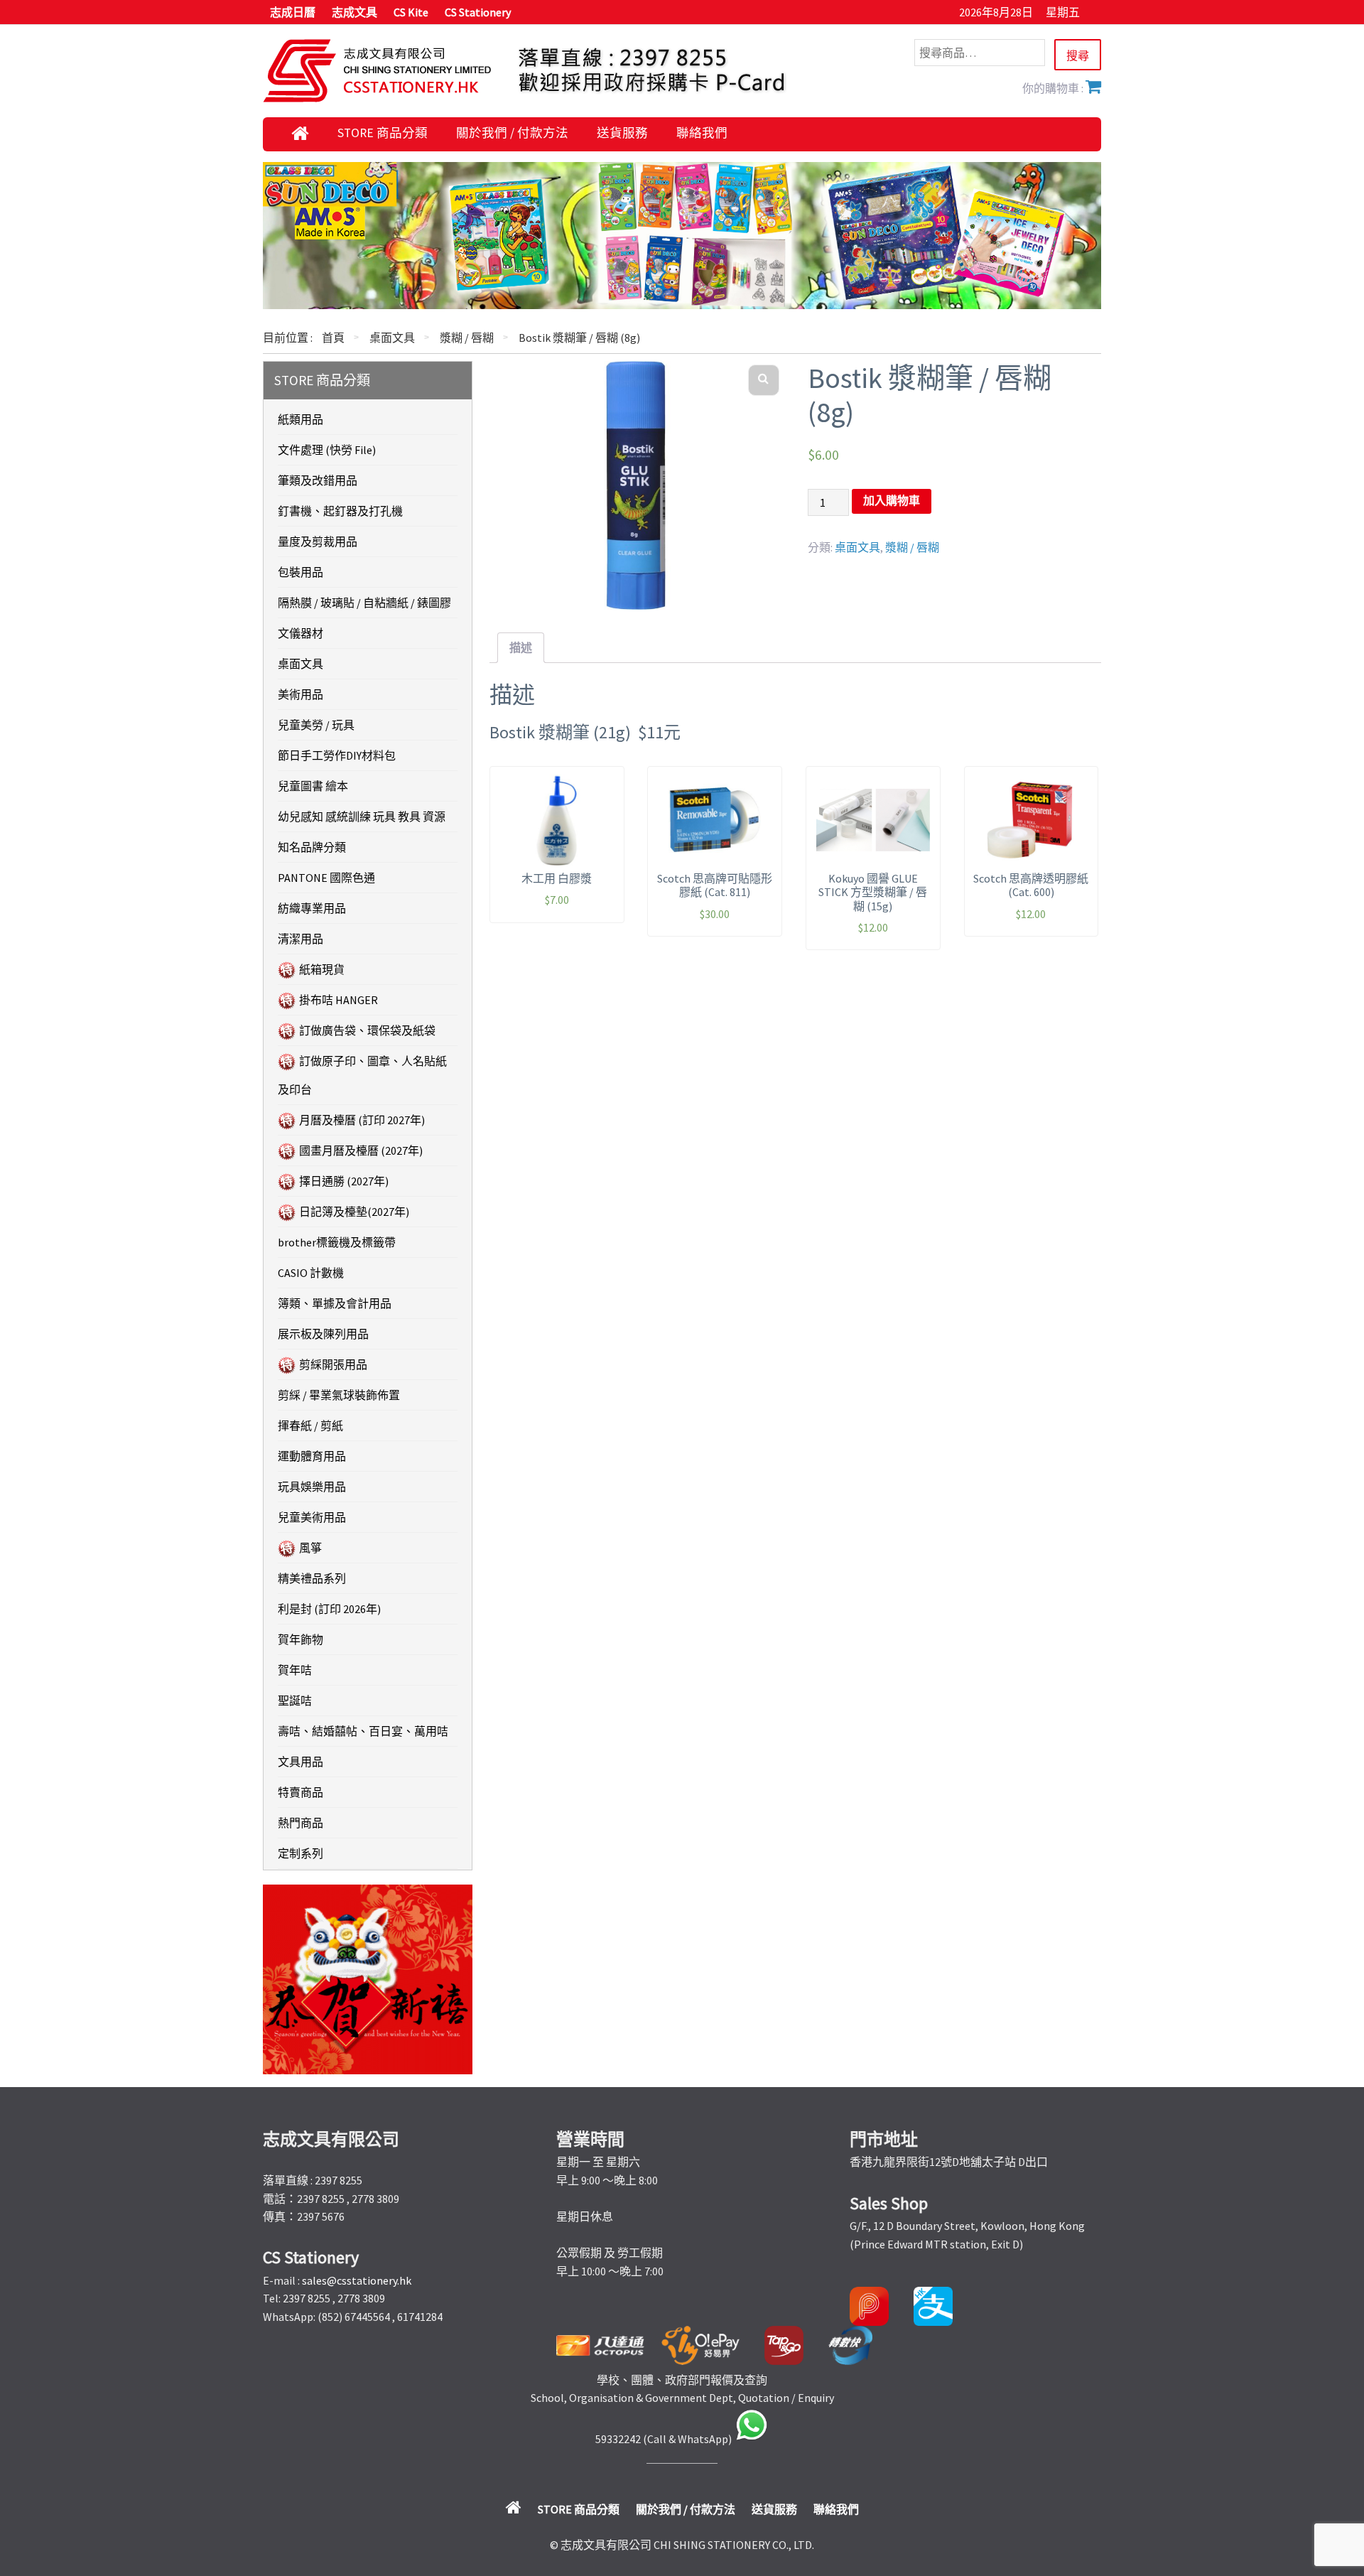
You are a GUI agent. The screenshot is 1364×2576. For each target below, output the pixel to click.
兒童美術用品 (312, 1517)
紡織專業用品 (312, 908)
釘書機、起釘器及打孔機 (340, 511)
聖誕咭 (295, 1701)
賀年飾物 (301, 1639)
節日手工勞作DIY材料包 (337, 755)
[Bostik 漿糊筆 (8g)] (636, 485)
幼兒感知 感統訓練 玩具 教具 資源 (362, 817)
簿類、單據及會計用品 (335, 1303)
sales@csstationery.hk (357, 2280)
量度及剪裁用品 (318, 541)
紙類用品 (301, 419)
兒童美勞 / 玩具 (316, 725)
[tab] (521, 648)
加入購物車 (892, 501)
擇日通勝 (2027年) (344, 1181)
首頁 (333, 338)
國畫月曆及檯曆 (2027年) (361, 1150)
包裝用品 (301, 572)
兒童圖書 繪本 (313, 786)
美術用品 (301, 694)
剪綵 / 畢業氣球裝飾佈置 (339, 1395)
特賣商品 (301, 1792)
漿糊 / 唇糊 (467, 338)
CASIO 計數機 (311, 1273)
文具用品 (301, 1762)
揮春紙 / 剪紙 (310, 1426)
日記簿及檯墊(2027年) (354, 1212)
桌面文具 (392, 338)
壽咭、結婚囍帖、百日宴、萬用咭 (363, 1731)
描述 (521, 647)
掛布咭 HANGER (339, 1000)
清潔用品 (301, 939)
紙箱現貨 (322, 969)
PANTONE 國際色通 (326, 878)
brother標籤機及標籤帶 (337, 1242)
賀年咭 (295, 1670)
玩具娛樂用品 (312, 1487)
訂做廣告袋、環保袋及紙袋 (367, 1030)
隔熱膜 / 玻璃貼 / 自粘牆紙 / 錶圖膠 (364, 603)
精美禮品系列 (312, 1578)
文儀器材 (301, 633)
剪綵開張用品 (333, 1364)
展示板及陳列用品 (323, 1334)
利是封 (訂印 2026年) (329, 1609)
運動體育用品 (312, 1456)
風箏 (310, 1548)
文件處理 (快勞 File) (327, 450)
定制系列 (301, 1853)
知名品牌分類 (312, 847)
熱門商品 (301, 1823)
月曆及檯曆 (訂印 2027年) (362, 1120)
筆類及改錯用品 (318, 480)
